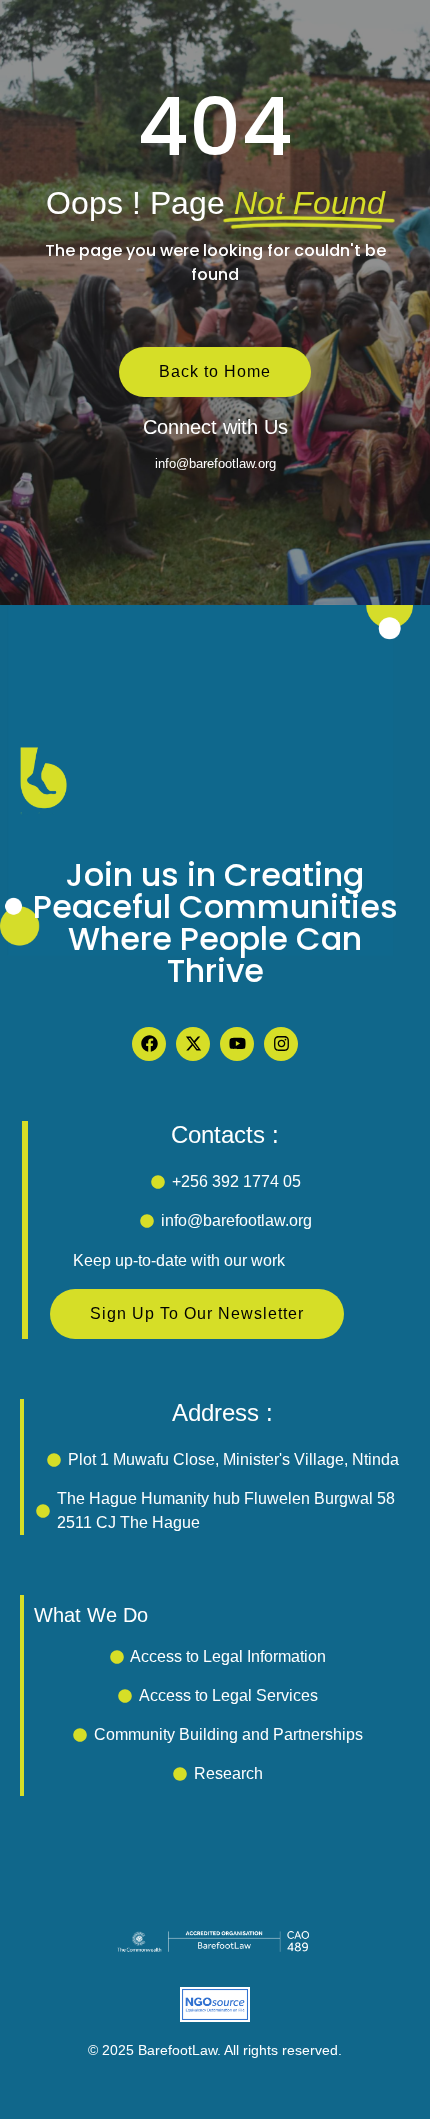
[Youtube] (237, 1044)
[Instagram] (281, 1044)
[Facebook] (149, 1044)
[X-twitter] (193, 1044)
